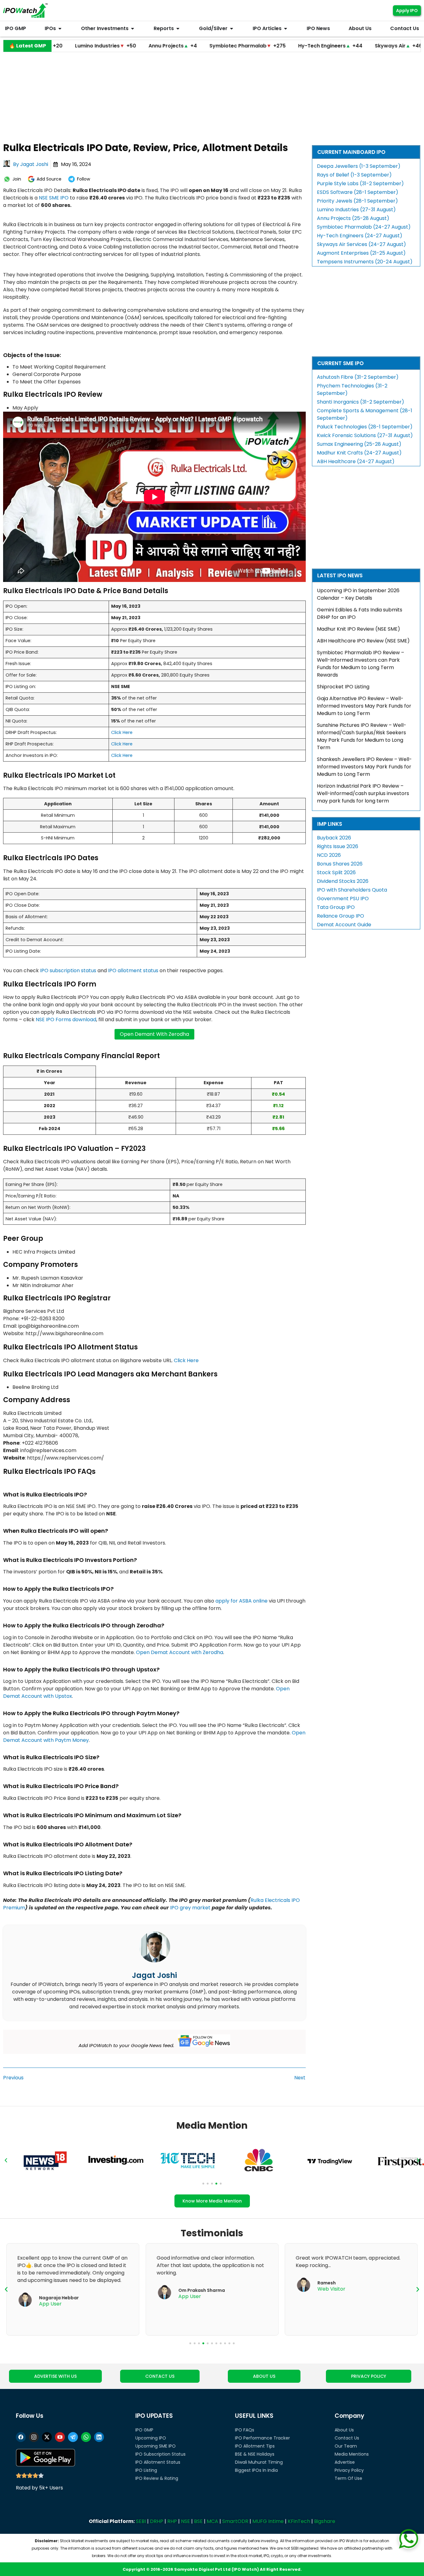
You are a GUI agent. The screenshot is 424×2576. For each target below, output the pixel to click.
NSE (185, 2521)
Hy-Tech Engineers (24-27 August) (360, 236)
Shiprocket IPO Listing (343, 687)
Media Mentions (352, 2454)
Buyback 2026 (334, 838)
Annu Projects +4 (102, 46)
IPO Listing (146, 2470)
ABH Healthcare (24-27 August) (356, 461)
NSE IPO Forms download (66, 1020)
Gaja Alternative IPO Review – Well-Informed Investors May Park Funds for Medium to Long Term (364, 706)
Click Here (122, 732)
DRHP (157, 2521)
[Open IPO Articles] (286, 29)
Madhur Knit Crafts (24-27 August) (359, 453)
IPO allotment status (133, 970)
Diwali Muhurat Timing (259, 2462)
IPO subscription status (68, 970)
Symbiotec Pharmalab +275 (177, 46)
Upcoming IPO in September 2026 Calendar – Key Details (358, 594)
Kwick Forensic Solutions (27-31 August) (365, 435)
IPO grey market (190, 1908)
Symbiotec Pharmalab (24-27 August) (364, 227)
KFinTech (299, 2521)
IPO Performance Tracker (262, 2438)
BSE (198, 2521)
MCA (212, 2521)
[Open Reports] (178, 29)
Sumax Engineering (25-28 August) (359, 444)
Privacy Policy (349, 2470)
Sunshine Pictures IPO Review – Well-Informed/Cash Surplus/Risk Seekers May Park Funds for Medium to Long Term (362, 736)
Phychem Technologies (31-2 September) (352, 389)
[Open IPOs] (60, 29)
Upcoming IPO (151, 2438)
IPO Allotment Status (158, 2462)
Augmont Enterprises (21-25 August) (361, 253)
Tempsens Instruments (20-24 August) (365, 262)
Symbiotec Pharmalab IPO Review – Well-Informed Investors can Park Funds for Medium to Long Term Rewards (361, 664)
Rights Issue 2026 (338, 846)
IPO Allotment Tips (255, 2446)
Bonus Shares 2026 (340, 864)
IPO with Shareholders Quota (352, 890)
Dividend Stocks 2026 (343, 881)
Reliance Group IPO (341, 916)
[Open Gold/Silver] (232, 29)
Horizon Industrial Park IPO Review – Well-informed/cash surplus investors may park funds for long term (363, 793)
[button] (6, 2160)
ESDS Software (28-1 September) (358, 192)
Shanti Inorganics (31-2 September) (361, 402)
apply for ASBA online (241, 1601)
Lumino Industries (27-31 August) (356, 210)
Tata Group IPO (336, 907)
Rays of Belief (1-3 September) (354, 175)
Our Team (346, 2446)
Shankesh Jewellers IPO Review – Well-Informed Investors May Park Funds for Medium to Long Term (364, 767)
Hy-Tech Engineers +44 (260, 46)
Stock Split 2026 (336, 872)
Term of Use (348, 2478)
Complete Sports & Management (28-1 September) (365, 414)
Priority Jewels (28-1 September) (357, 201)
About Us (344, 2430)
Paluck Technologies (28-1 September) (365, 427)
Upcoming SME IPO (156, 2446)
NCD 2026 (329, 855)
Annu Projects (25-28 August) (353, 218)
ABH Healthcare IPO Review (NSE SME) (363, 641)
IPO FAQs (245, 2430)
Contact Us (347, 2438)
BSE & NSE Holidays (255, 2454)
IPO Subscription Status (160, 2454)
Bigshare (325, 2521)
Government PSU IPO (343, 899)
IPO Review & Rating (157, 2478)
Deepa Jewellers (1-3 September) (359, 166)
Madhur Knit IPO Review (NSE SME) (359, 629)
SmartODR (235, 2521)
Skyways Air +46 (328, 46)
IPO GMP (144, 2430)
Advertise (345, 2462)
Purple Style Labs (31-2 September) (360, 183)
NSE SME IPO (54, 198)
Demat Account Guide (344, 925)
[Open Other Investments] (133, 29)
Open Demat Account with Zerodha (180, 1652)
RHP (172, 2521)
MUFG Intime (268, 2521)
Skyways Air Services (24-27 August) (361, 244)
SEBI (141, 2521)
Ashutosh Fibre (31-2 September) (358, 377)
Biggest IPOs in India (256, 2470)
